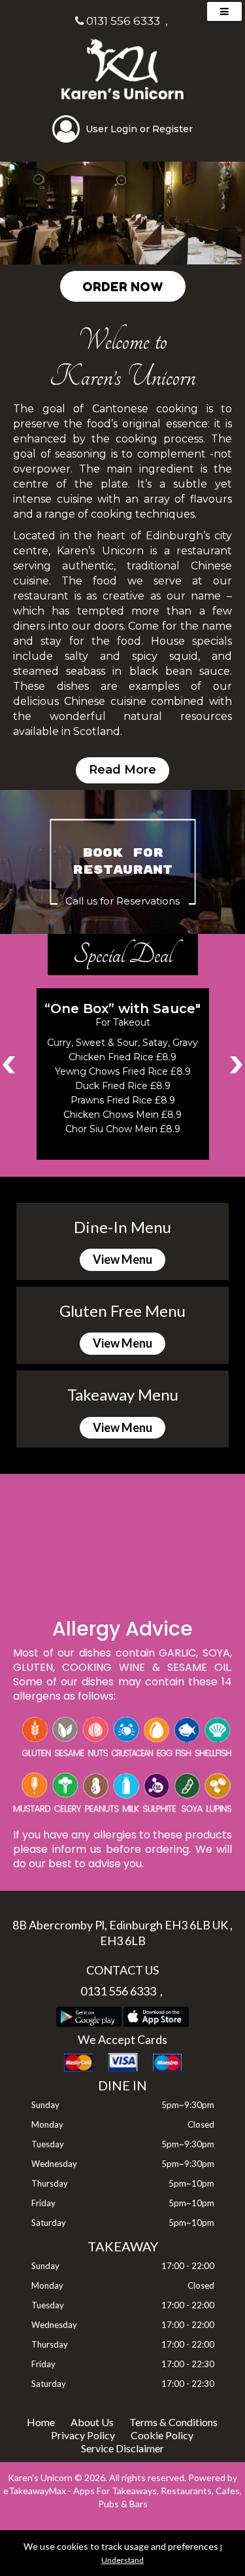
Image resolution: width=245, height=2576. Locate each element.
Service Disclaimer (122, 2448)
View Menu (122, 1259)
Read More (122, 770)
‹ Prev (9, 1064)
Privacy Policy (83, 2435)
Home (41, 2422)
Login (124, 129)
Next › (236, 1064)
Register (172, 129)
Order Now (123, 286)
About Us (92, 2422)
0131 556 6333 (122, 21)
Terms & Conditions (173, 2422)
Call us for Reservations (122, 902)
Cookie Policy (162, 2435)
